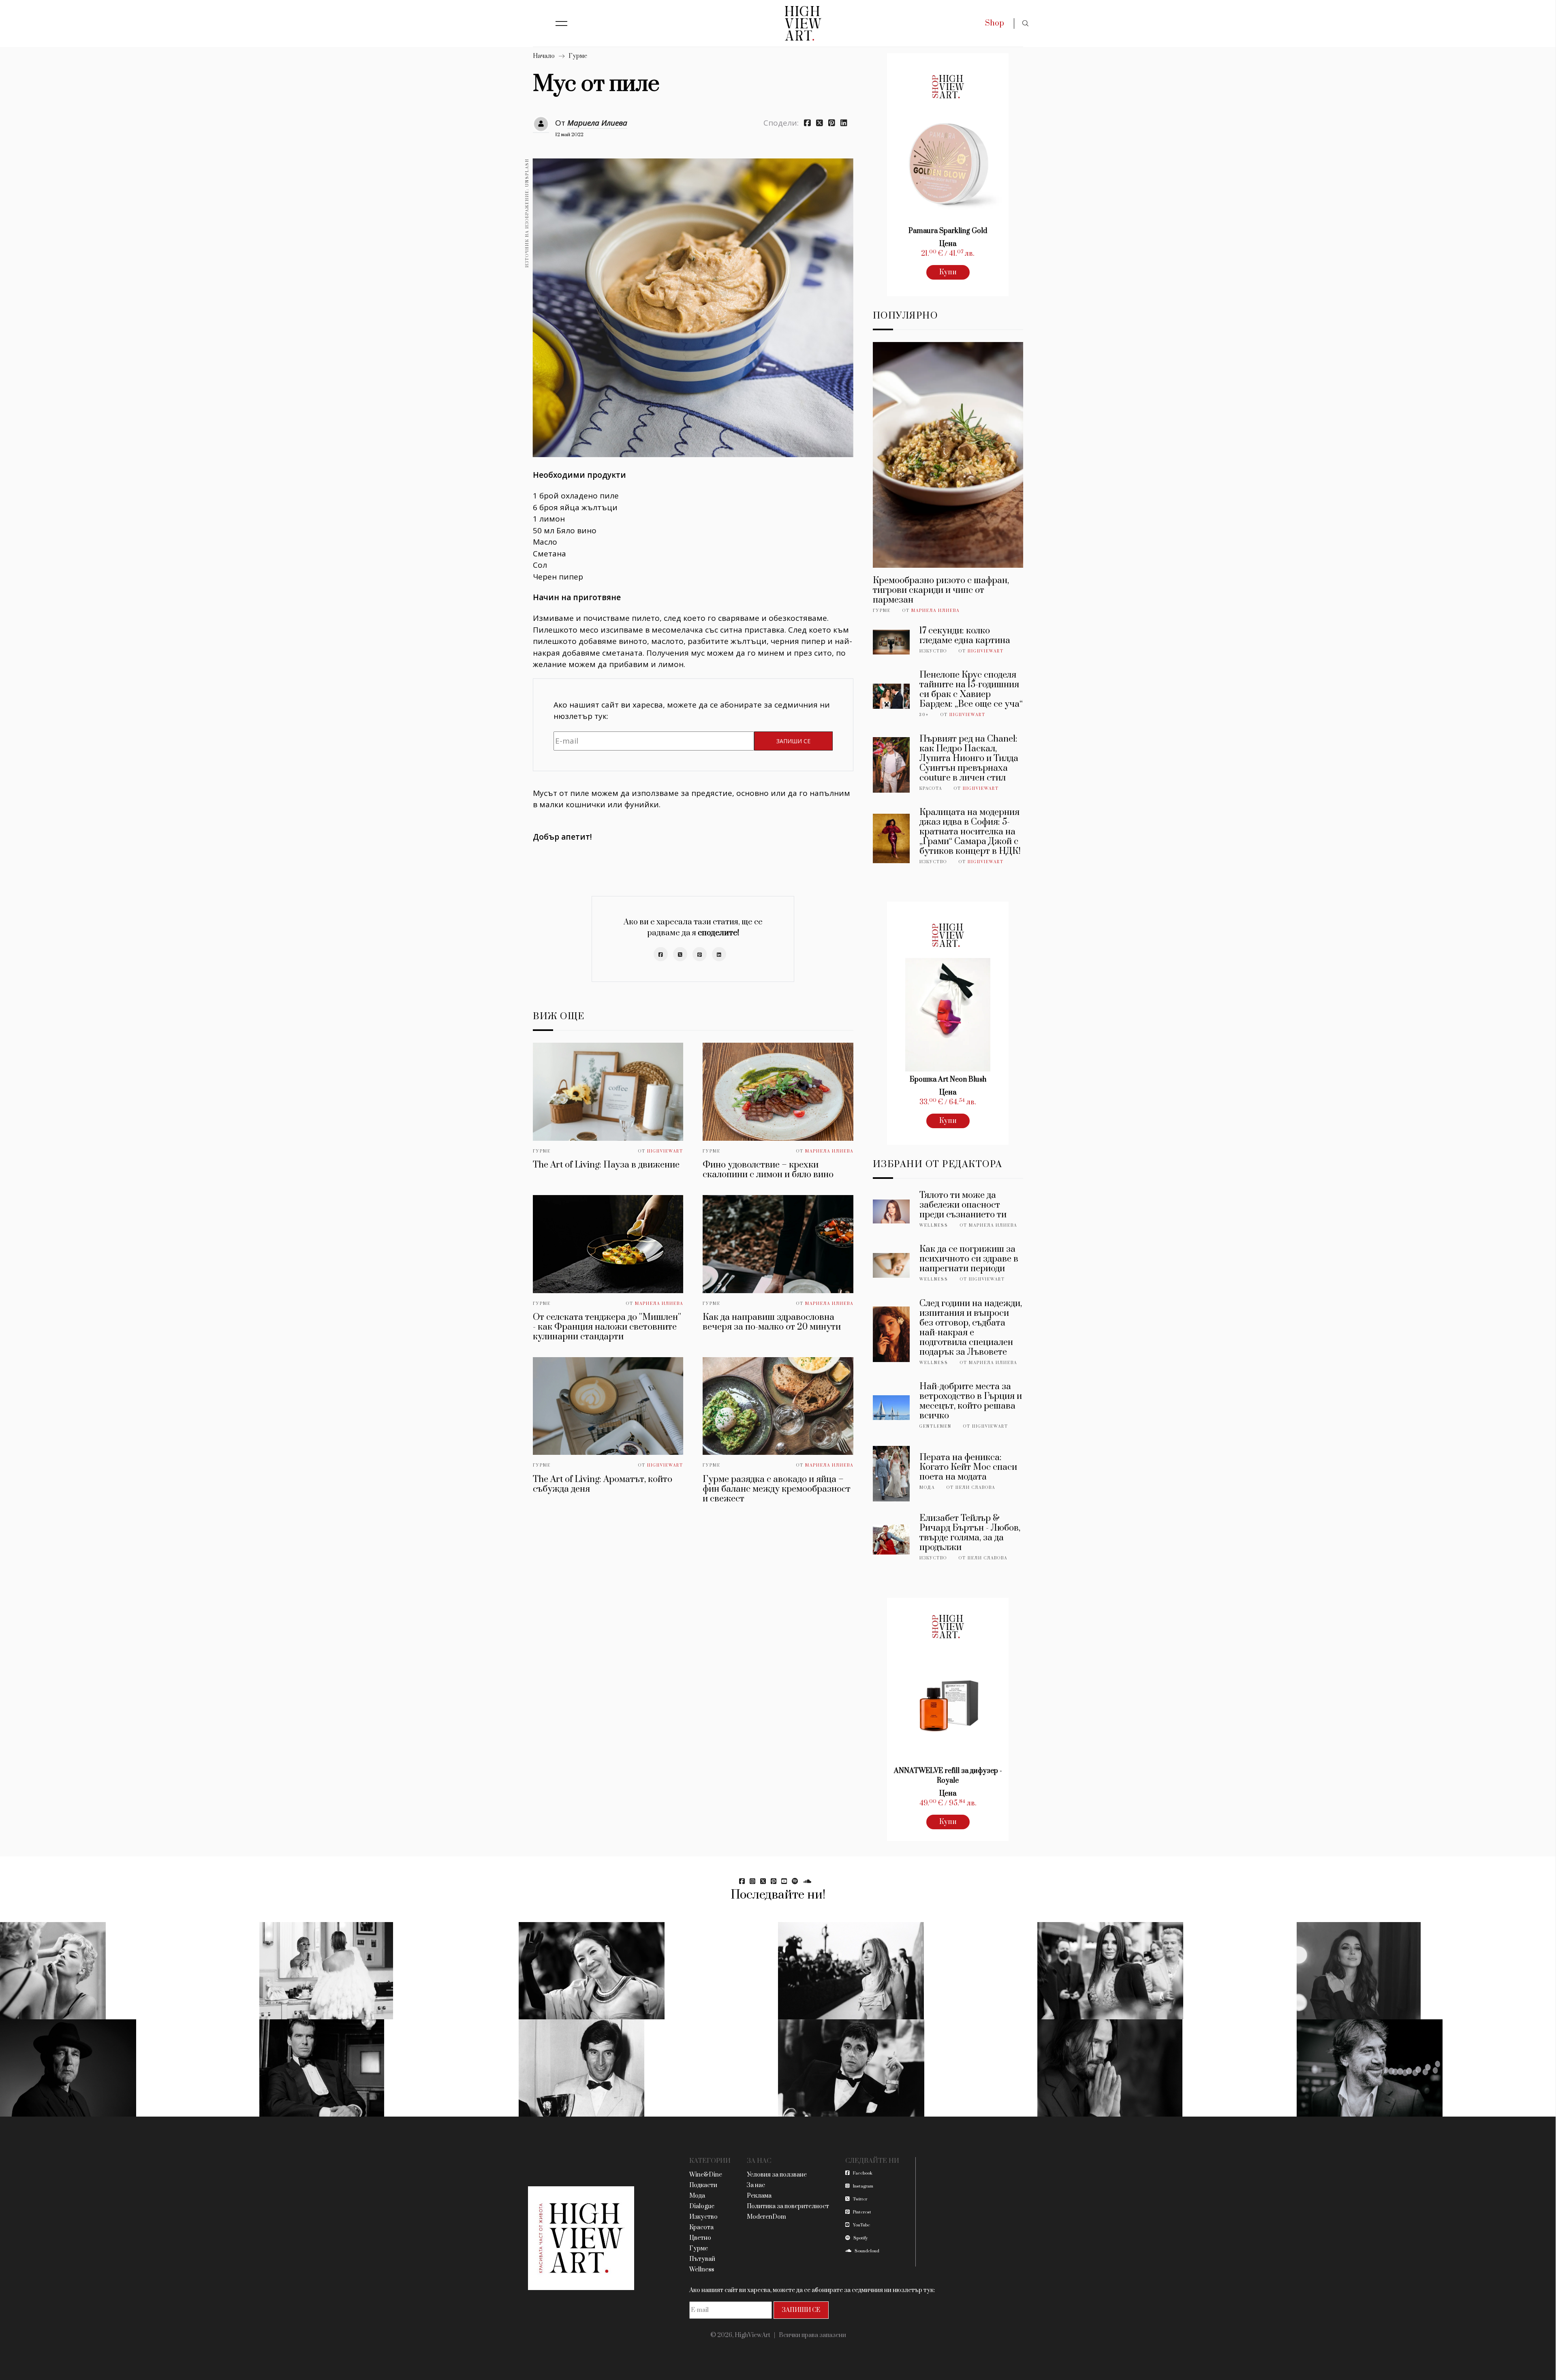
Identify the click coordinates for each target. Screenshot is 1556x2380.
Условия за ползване (777, 2175)
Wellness (934, 1225)
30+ (924, 715)
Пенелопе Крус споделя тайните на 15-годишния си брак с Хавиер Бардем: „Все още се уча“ (971, 690)
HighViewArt (665, 1151)
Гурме (578, 56)
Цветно (700, 2238)
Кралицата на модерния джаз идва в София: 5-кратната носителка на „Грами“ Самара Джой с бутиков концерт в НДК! (970, 832)
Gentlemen (935, 1426)
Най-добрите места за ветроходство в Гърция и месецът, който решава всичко (971, 1401)
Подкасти (703, 2185)
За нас (756, 2185)
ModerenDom (766, 2217)
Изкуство (933, 651)
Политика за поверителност (788, 2206)
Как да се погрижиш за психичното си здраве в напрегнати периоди (969, 1259)
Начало (544, 56)
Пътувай (702, 2259)
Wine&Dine (706, 2175)
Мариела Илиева (597, 123)
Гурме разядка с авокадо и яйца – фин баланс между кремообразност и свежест (777, 1489)
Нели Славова (975, 1488)
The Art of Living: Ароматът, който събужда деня (603, 1484)
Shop (995, 23)
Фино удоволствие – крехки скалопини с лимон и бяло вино (768, 1170)
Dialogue (702, 2206)
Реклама (759, 2196)
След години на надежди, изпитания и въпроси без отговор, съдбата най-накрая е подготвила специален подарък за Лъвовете (971, 1328)
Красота (931, 789)
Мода (927, 1488)
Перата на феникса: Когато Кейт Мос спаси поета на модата (968, 1467)
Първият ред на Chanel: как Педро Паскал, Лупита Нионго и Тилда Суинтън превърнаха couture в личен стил (969, 758)
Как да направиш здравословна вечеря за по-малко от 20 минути (772, 1322)
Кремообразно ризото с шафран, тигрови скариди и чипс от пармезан (941, 590)
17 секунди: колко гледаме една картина (965, 636)
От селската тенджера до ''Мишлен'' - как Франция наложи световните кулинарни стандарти (607, 1327)
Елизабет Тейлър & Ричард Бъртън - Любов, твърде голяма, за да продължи (970, 1533)
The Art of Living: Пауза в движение (606, 1165)
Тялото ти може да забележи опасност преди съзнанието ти (963, 1205)
